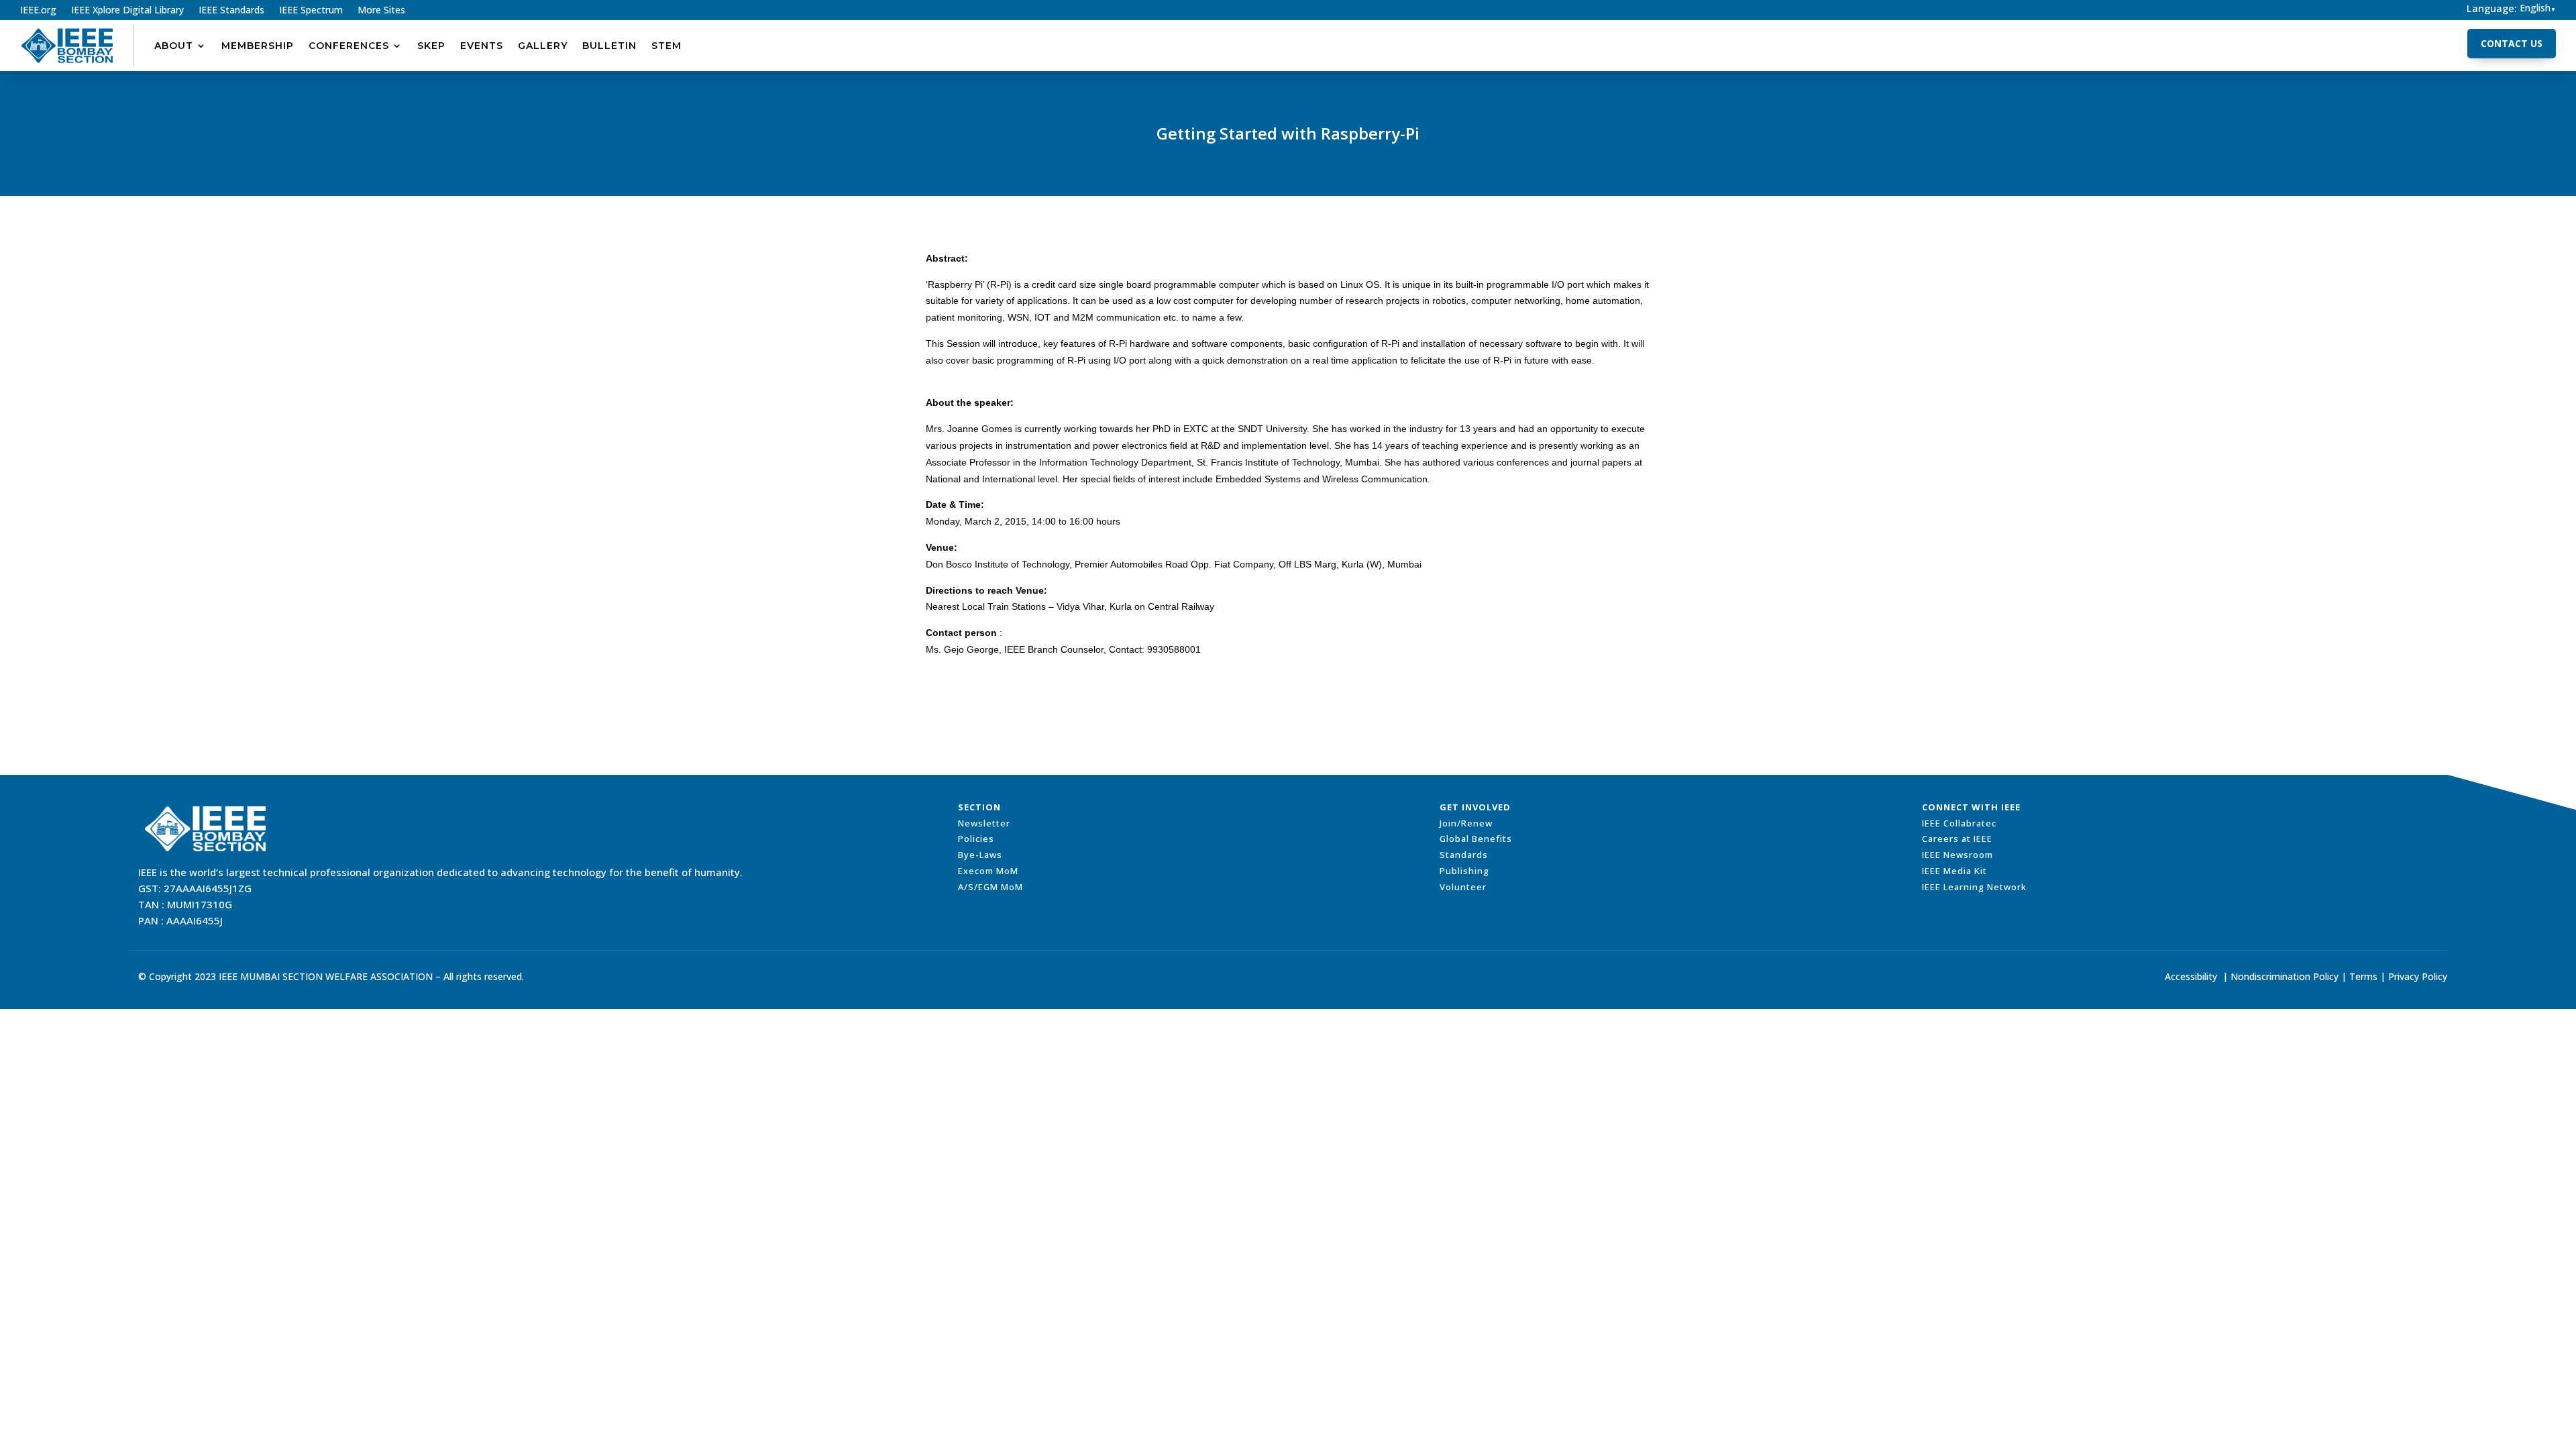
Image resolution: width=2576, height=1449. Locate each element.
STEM (666, 46)
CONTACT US (2512, 43)
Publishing (1464, 871)
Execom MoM (988, 871)
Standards (1464, 855)
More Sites (381, 11)
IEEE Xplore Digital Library (127, 11)
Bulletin (609, 46)
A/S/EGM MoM (990, 887)
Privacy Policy (2418, 976)
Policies (976, 839)
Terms (2363, 976)
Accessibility (2191, 976)
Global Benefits (1476, 839)
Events (482, 46)
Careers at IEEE (1957, 839)
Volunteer (1463, 887)
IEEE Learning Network (1974, 887)
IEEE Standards (231, 11)
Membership (258, 46)
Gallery (543, 46)
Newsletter (984, 823)
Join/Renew (1466, 823)
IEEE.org (38, 11)
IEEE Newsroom (1957, 855)
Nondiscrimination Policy (2285, 976)
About (174, 46)
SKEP (431, 46)
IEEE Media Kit (1954, 871)
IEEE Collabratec (1959, 823)
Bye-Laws (980, 855)
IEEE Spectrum (311, 11)
